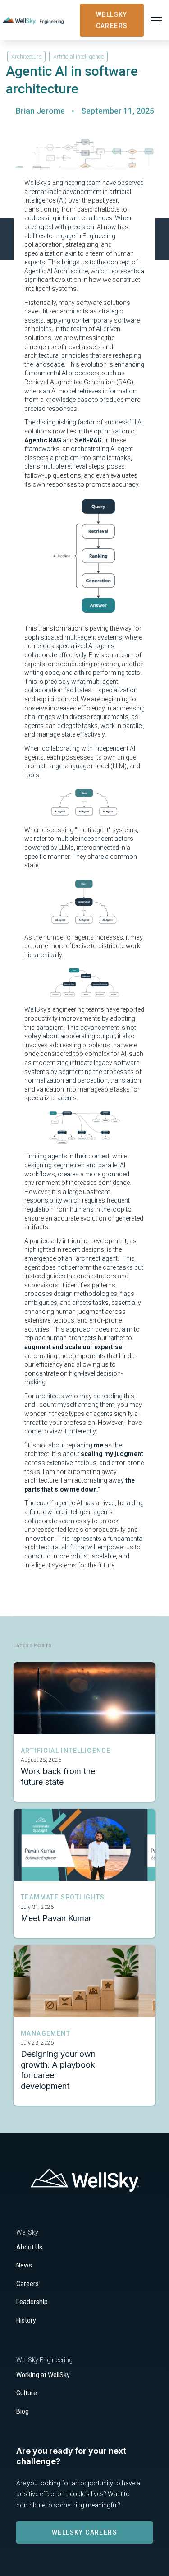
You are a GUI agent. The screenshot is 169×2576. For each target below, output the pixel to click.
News (24, 2265)
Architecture (26, 57)
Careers (27, 2284)
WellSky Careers (84, 2532)
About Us (29, 2247)
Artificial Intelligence (78, 57)
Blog (23, 2411)
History (26, 2320)
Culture (27, 2393)
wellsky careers (112, 20)
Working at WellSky (43, 2375)
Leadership (32, 2302)
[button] (156, 20)
